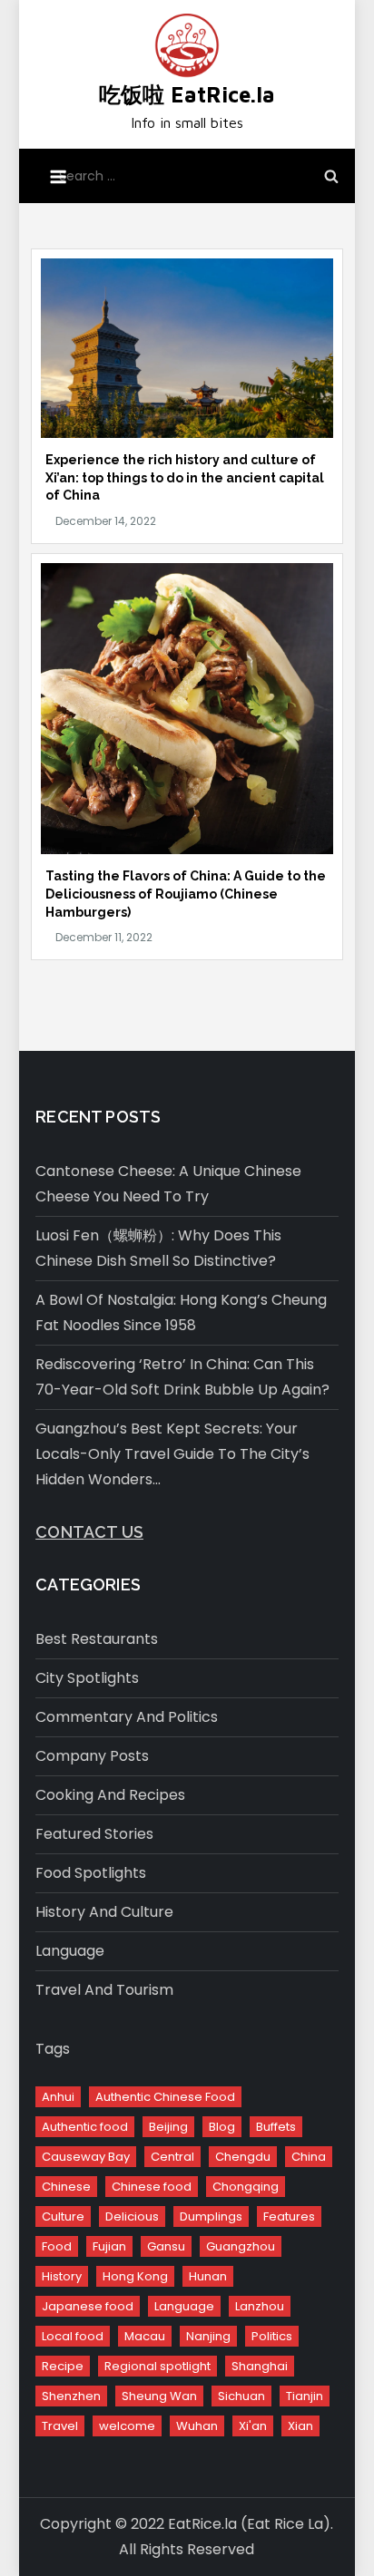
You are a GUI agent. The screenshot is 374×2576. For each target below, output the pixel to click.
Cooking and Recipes (110, 1795)
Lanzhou (260, 2306)
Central (172, 2157)
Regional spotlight (157, 2366)
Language (70, 1951)
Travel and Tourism (104, 1990)
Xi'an (253, 2426)
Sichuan (241, 2396)
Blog (222, 2127)
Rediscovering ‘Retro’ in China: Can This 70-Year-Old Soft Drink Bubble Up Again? (182, 1377)
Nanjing (208, 2336)
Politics (272, 2336)
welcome (127, 2426)
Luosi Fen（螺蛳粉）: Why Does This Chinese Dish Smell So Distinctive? (158, 1248)
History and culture (104, 1912)
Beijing (168, 2127)
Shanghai (260, 2366)
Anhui (58, 2097)
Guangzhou (241, 2246)
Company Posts (92, 1756)
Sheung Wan (159, 2396)
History (62, 2276)
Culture (63, 2216)
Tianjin (305, 2396)
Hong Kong (135, 2276)
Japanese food (88, 2306)
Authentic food (85, 2127)
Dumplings (211, 2216)
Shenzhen (71, 2396)
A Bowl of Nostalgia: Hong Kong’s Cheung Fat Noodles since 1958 (181, 1312)
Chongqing (246, 2187)
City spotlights (87, 1678)
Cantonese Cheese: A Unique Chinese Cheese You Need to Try (168, 1184)
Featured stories (94, 1834)
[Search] (331, 176)
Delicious (132, 2216)
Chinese (66, 2187)
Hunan (208, 2276)
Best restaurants (97, 1639)
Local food (73, 2336)
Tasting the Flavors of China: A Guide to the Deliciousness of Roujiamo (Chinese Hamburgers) (186, 894)
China (309, 2157)
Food (57, 2246)
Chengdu (243, 2157)
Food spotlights (91, 1873)
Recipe (63, 2366)
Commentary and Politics (127, 1717)
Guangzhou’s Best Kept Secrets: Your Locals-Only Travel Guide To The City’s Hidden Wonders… (172, 1454)
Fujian (109, 2246)
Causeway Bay (86, 2157)
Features (289, 2216)
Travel (60, 2426)
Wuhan (197, 2426)
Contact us (89, 1532)
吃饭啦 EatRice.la (187, 94)
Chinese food (152, 2187)
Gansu (166, 2246)
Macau (145, 2336)
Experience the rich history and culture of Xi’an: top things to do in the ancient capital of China (185, 477)
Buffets (276, 2127)
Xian (300, 2426)
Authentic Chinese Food (165, 2097)
